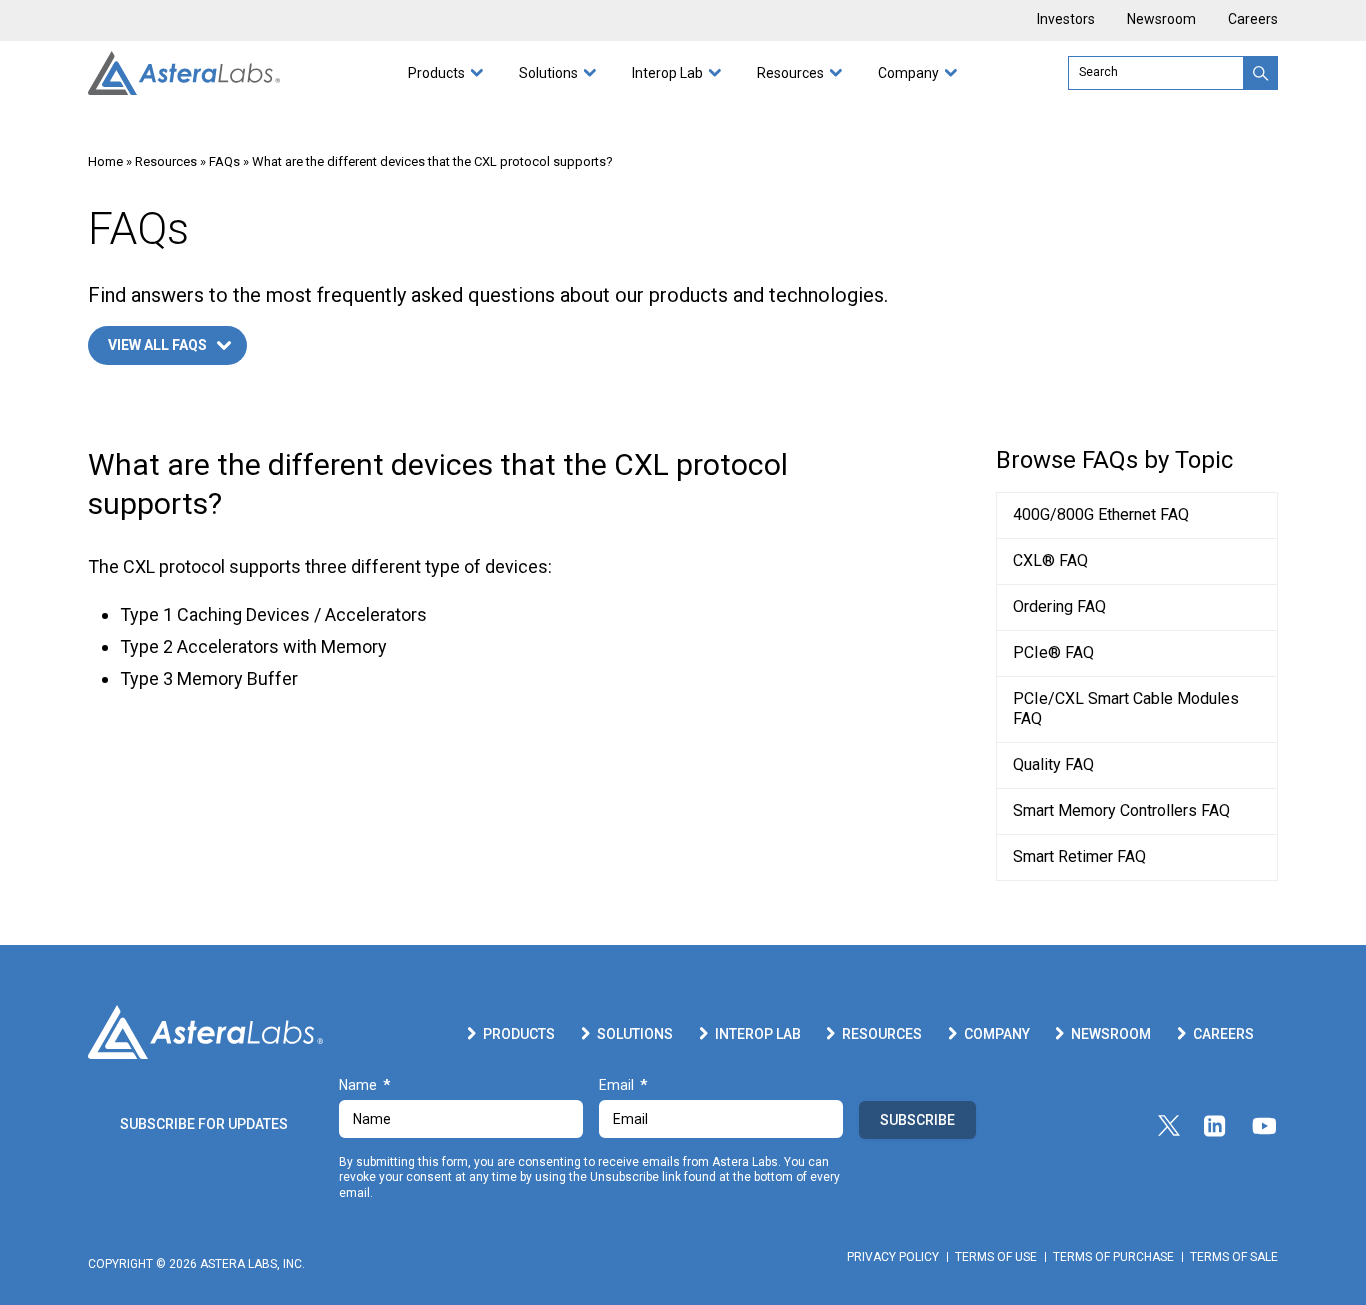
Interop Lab (667, 73)
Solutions (548, 73)
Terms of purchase (1113, 1257)
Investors (1066, 19)
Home (105, 161)
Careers (1253, 19)
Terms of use (996, 1257)
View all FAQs (157, 345)
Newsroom (1161, 19)
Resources (790, 73)
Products (436, 73)
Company (908, 73)
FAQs (224, 161)
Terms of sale (1234, 1257)
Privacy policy (893, 1257)
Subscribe (917, 1120)
